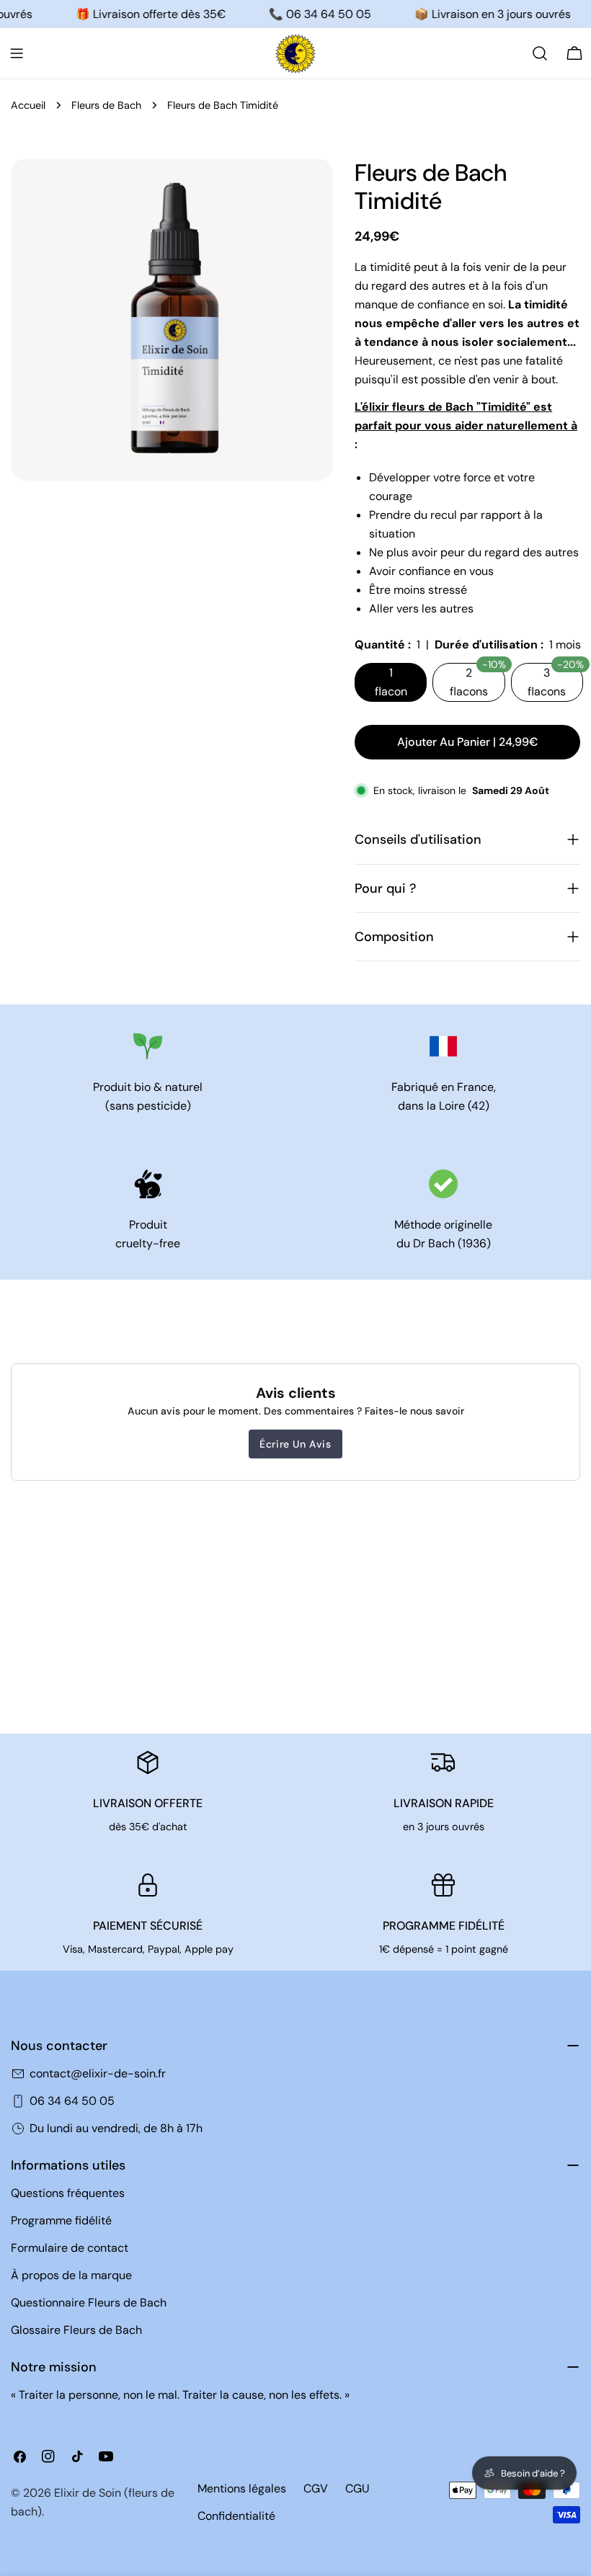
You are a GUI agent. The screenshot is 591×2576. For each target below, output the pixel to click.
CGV (316, 2488)
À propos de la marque (71, 2275)
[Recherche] (540, 53)
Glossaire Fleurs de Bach (76, 2330)
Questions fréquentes (68, 2193)
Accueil (28, 105)
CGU (357, 2488)
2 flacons (477, 681)
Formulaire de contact (70, 2248)
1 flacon (391, 682)
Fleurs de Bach (106, 105)
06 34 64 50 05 (72, 2101)
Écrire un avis (295, 1444)
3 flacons (555, 681)
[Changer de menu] (17, 53)
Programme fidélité (61, 2220)
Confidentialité (236, 2516)
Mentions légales (242, 2488)
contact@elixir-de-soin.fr (98, 2073)
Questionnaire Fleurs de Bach (89, 2303)
